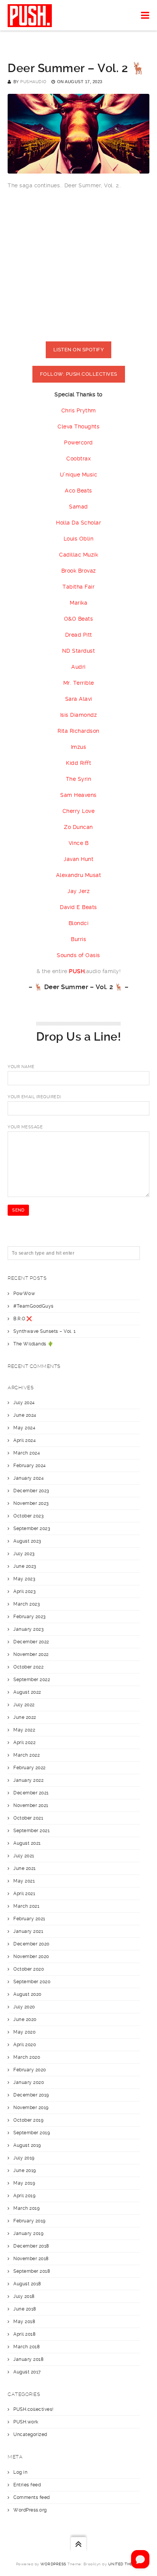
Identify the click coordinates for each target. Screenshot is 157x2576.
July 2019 (24, 2158)
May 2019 (24, 2183)
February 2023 (30, 1617)
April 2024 (25, 1440)
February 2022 (30, 1768)
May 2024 (24, 1428)
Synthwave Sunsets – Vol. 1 (44, 1331)
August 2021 (27, 1843)
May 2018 (24, 2322)
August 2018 (27, 2284)
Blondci (79, 923)
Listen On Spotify (79, 350)
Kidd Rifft (78, 763)
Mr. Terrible (79, 683)
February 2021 (29, 1919)
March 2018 (26, 2347)
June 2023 (25, 1566)
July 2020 (24, 2007)
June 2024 (25, 1415)
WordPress (53, 2564)
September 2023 (32, 1529)
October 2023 (28, 1516)
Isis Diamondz (79, 715)
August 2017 (27, 2372)
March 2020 (27, 2057)
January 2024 (29, 1478)
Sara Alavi (79, 699)
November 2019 (31, 2108)
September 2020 (32, 1982)
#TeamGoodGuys (34, 1306)
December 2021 (31, 1793)
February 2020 (30, 2070)
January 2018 (28, 2359)
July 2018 (24, 2296)
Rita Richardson (78, 731)
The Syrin (79, 779)
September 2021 (31, 1831)
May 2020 (24, 2032)
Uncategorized (30, 2434)
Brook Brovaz (79, 571)
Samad (78, 507)
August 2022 (27, 1692)
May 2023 (24, 1579)
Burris (78, 939)
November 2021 (31, 1805)
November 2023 (31, 1503)
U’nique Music (79, 475)
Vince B (79, 843)
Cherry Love (79, 811)
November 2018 (31, 2259)
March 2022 (26, 1755)
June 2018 (25, 2309)
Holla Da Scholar (78, 523)
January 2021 (28, 1931)
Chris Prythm (79, 410)
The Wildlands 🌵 (34, 1344)
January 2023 (28, 1629)
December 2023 (31, 1491)
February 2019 (30, 2221)
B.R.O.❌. (23, 1319)
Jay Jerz (78, 891)
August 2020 (27, 1994)
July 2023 (24, 1554)
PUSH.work (26, 2422)
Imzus (79, 747)
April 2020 (25, 2045)
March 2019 (26, 2208)
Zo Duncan (78, 827)
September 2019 (32, 2133)
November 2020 (31, 1957)
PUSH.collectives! (34, 2409)
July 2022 (24, 1705)
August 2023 (27, 1541)
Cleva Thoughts (78, 426)
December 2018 (31, 2246)
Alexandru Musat (79, 875)
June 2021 (25, 1868)
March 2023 (26, 1604)
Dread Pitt (79, 635)
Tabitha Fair (78, 587)
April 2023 (24, 1591)
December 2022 (31, 1642)
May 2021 (24, 1881)
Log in (20, 2472)
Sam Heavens (78, 795)
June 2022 (25, 1717)
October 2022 (28, 1667)
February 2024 (30, 1466)
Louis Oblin (79, 539)
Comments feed (32, 2497)
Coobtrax (78, 459)
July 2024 (24, 1403)
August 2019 (27, 2145)
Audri (78, 667)
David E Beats (78, 907)
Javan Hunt (78, 859)
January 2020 (29, 2082)
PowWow (24, 1294)
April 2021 (24, 1894)
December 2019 (31, 2095)
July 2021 (24, 1856)
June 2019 (25, 2171)
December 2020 (31, 1944)
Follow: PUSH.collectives (79, 374)
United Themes (125, 2564)
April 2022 (24, 1743)
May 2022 (24, 1730)
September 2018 (32, 2271)
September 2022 (32, 1680)
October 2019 (28, 2120)
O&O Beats (79, 619)
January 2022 (28, 1780)
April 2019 (24, 2196)
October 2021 (28, 1818)
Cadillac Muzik (78, 555)
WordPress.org (30, 2510)
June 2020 (25, 2019)
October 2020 (29, 1969)
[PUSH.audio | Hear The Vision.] (30, 15)
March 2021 (26, 1906)
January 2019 (28, 2233)
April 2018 (24, 2334)
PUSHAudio (33, 82)
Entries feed (27, 2485)
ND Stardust (79, 651)
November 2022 (31, 1654)
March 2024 (27, 1453)
